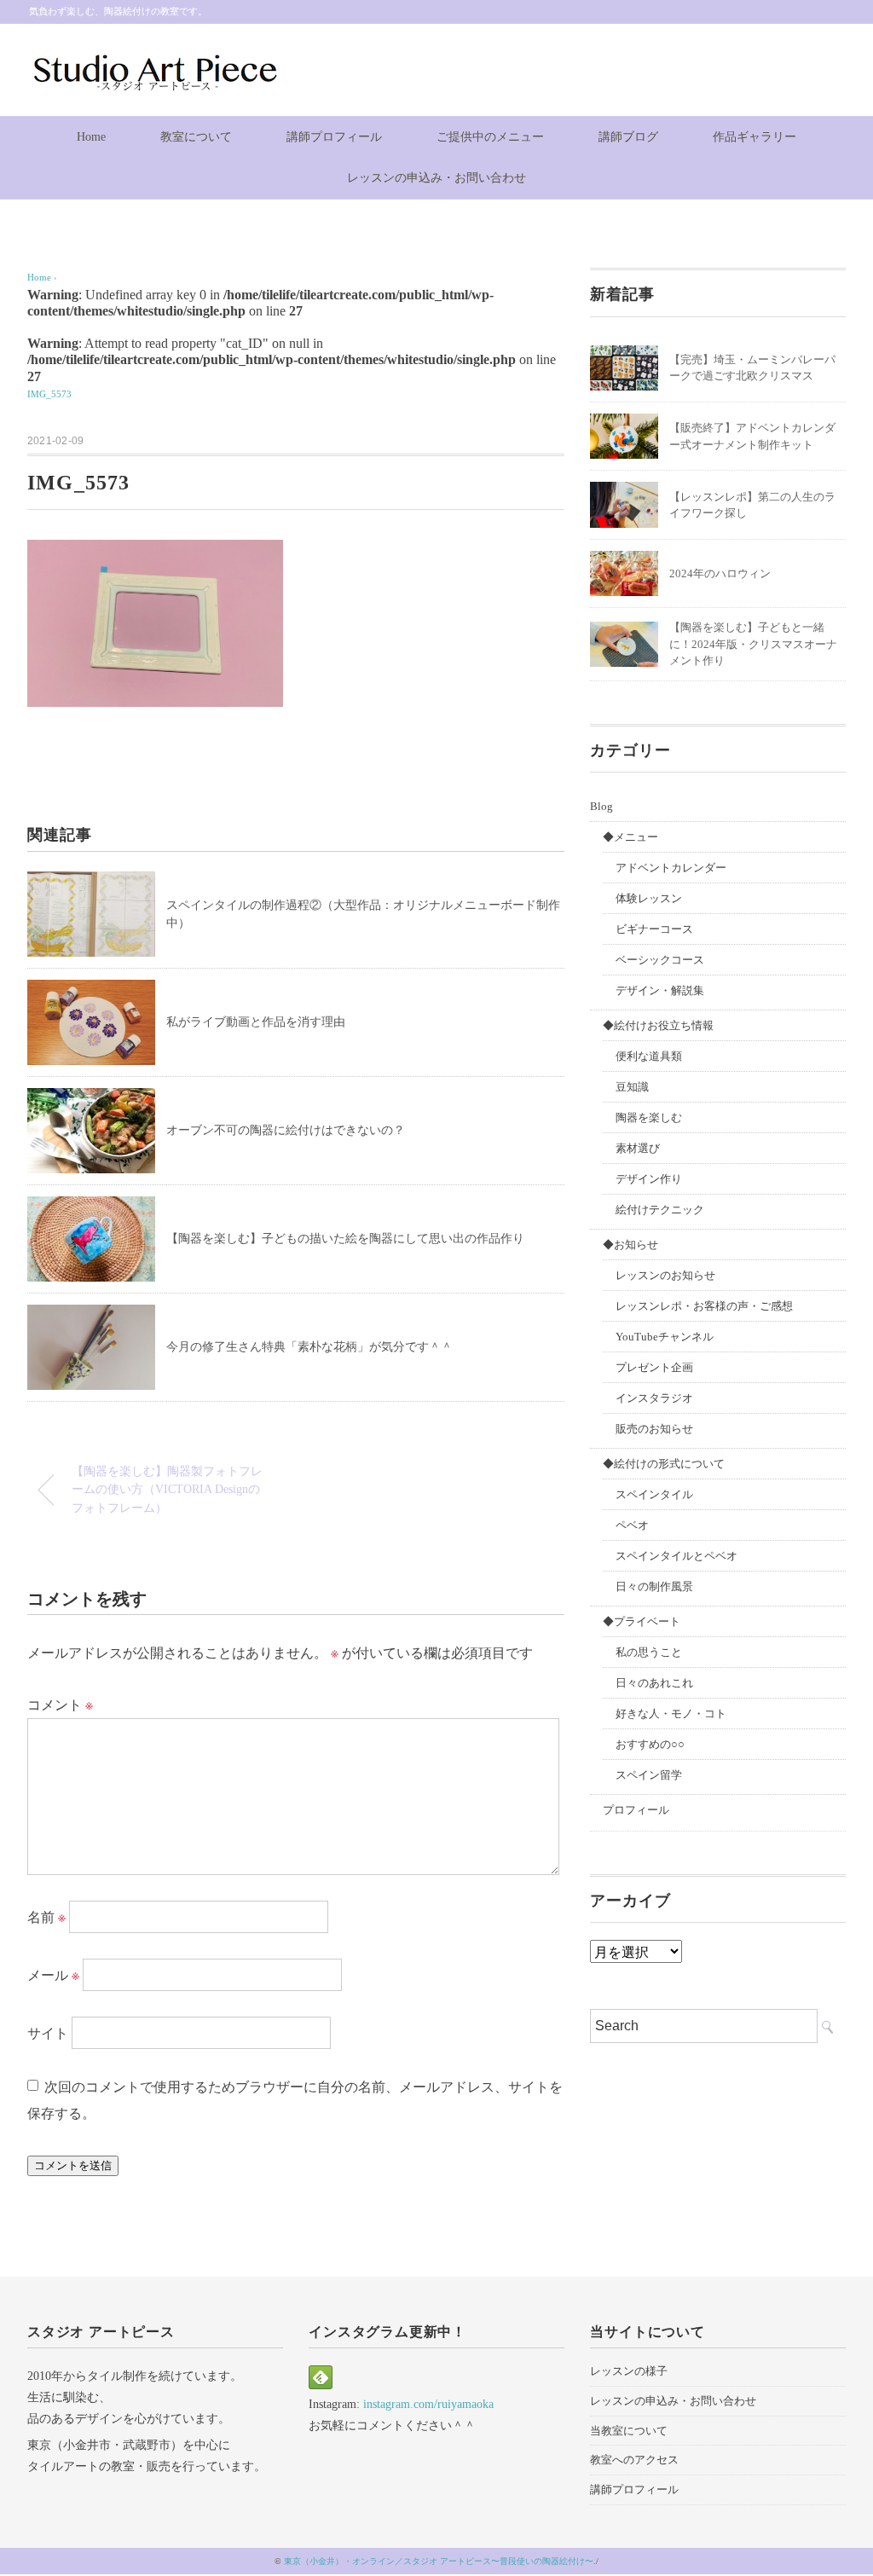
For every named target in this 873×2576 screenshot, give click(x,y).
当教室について (629, 2431)
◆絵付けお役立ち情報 (658, 1025)
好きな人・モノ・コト (671, 1713)
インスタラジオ (654, 1398)
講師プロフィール (334, 137)
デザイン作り (649, 1179)
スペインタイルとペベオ (676, 1556)
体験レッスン (649, 898)
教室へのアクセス (634, 2460)
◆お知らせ (630, 1245)
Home (91, 137)
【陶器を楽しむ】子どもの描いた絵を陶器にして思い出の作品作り (345, 1239)
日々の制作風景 (654, 1586)
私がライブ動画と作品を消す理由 (256, 1022)
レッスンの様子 (629, 2371)
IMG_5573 (49, 394)
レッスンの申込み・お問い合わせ (436, 178)
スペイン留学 (649, 1775)
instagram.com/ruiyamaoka (428, 2404)
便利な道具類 (649, 1056)
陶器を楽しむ (649, 1117)
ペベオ (632, 1525)
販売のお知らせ (654, 1429)
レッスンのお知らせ (665, 1275)
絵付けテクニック (660, 1210)
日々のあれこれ (654, 1683)
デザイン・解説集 (660, 990)
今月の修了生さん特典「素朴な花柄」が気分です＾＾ (309, 1347)
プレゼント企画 (654, 1367)
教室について (196, 137)
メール (53, 1975)
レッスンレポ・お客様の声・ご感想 (704, 1306)
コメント (60, 1705)
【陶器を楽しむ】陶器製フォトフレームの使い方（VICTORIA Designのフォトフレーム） (167, 1489)
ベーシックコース (660, 960)
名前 (46, 1917)
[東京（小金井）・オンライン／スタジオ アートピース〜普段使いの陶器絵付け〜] (153, 62)
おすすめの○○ (650, 1744)
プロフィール (636, 1810)
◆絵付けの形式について (664, 1464)
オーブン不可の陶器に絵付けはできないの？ (286, 1130)
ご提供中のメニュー (490, 137)
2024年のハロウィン (720, 573)
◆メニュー (630, 837)
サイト (48, 2033)
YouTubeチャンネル (665, 1337)
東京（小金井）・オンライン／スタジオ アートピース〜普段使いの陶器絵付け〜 (439, 2561)
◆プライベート (642, 1621)
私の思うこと (649, 1652)
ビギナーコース (654, 929)
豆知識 (632, 1087)
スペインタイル (654, 1494)
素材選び (638, 1148)
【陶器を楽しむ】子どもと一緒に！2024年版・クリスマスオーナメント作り (753, 644)
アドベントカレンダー (671, 868)
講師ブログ (628, 137)
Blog (601, 806)
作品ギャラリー (754, 137)
